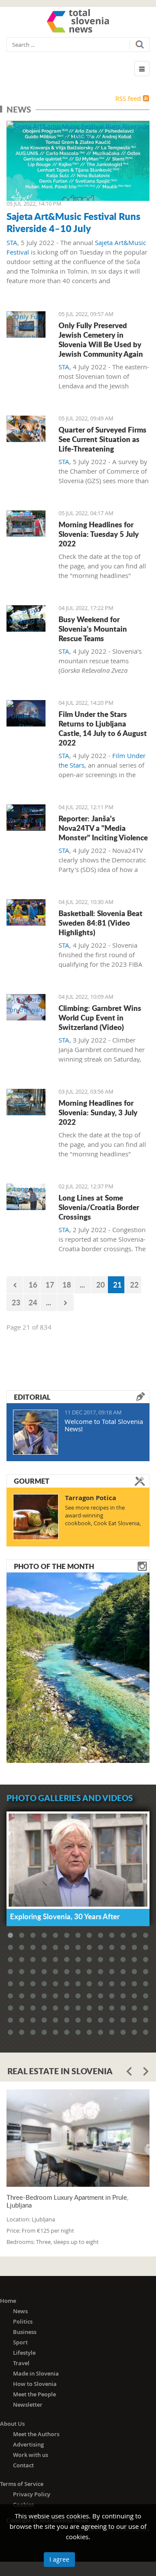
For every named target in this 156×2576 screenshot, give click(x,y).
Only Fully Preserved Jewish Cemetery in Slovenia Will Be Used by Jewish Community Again (101, 339)
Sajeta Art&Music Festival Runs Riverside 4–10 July (73, 222)
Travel (21, 2363)
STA (12, 242)
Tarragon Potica (91, 1498)
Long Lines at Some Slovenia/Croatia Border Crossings (99, 1207)
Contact (23, 2465)
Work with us (31, 2455)
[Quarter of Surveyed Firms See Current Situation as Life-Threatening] (26, 429)
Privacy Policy (32, 2494)
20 (101, 1285)
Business (25, 2332)
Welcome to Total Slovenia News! (104, 1425)
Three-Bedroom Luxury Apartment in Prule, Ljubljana (67, 2201)
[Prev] (15, 1285)
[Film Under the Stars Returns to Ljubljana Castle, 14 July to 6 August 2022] (26, 713)
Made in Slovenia (36, 2373)
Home (8, 2301)
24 (33, 1302)
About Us (12, 2424)
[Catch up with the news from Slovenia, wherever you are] (26, 524)
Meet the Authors (36, 2434)
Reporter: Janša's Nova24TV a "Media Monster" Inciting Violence (103, 828)
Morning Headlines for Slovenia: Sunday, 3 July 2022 (98, 1112)
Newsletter (28, 2405)
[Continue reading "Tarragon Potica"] (36, 1517)
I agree (59, 2559)
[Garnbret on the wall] (26, 1007)
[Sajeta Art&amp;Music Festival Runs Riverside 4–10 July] (78, 161)
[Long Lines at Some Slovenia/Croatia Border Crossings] (26, 1197)
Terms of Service (22, 2484)
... (82, 1285)
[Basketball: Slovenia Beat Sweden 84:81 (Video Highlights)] (26, 912)
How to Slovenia (35, 2384)
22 (134, 1285)
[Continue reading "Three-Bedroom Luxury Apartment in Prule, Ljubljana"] (78, 2138)
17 (50, 1285)
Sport (20, 2342)
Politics (23, 2321)
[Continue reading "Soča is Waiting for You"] (78, 1667)
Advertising (28, 2444)
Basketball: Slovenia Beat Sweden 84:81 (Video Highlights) (101, 923)
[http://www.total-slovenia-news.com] (78, 21)
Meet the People (34, 2394)
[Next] (65, 1303)
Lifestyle (24, 2353)
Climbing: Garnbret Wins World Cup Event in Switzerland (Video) (100, 1017)
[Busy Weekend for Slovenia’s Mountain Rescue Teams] (26, 618)
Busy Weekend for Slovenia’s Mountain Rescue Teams (93, 629)
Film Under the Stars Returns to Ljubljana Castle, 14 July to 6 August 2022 (103, 728)
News (20, 2311)
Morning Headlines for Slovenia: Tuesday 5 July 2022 (99, 534)
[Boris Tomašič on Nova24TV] (26, 818)
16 (33, 1285)
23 (16, 1302)
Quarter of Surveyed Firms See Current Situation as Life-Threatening (102, 439)
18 (67, 1285)
